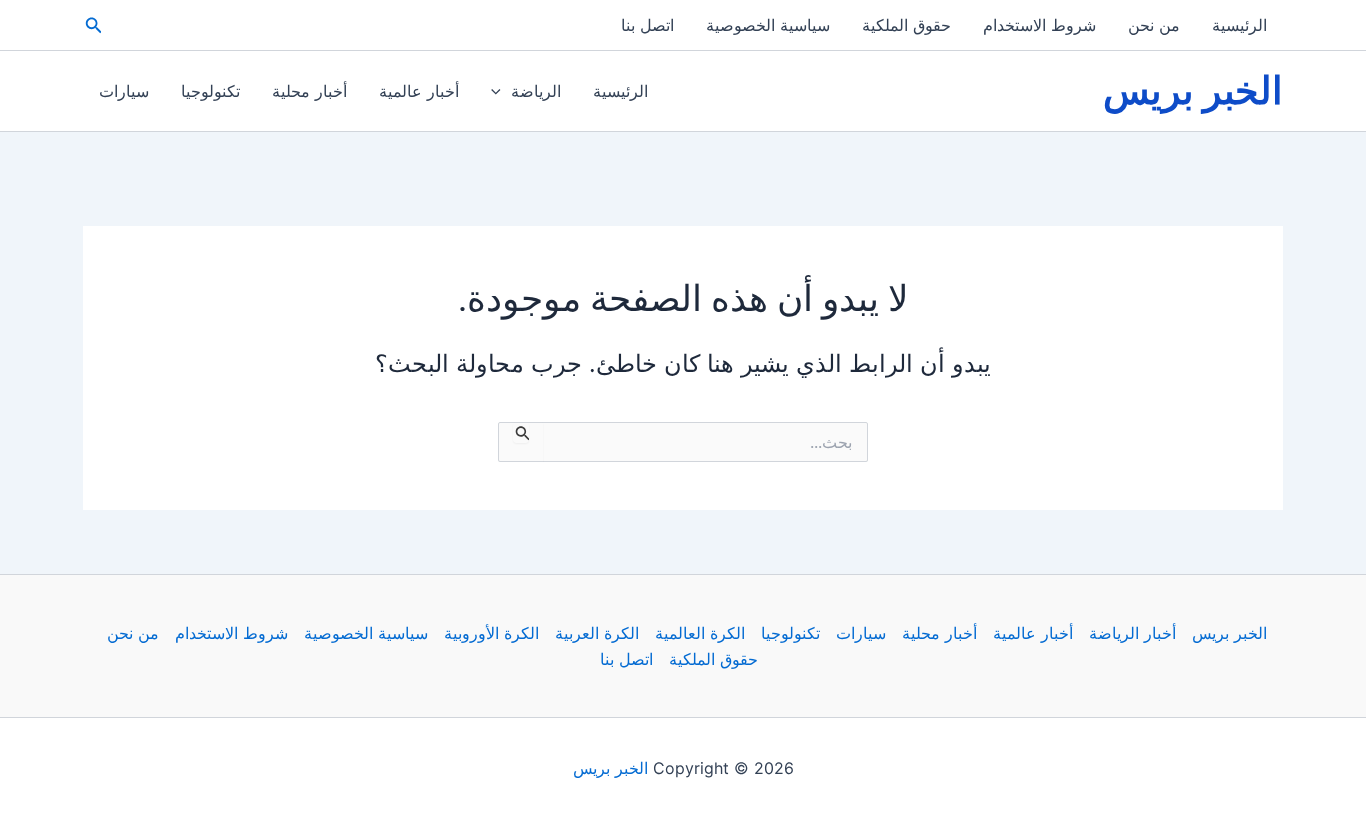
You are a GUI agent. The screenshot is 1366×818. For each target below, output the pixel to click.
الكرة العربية (597, 633)
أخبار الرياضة (1132, 633)
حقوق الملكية (906, 25)
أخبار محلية (309, 91)
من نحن (1154, 25)
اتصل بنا (647, 25)
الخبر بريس (1193, 90)
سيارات (124, 91)
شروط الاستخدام (1039, 25)
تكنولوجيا (210, 91)
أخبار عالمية (419, 91)
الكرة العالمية (700, 633)
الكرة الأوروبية (491, 633)
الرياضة (536, 91)
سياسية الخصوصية (768, 25)
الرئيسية (1239, 25)
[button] (92, 25)
